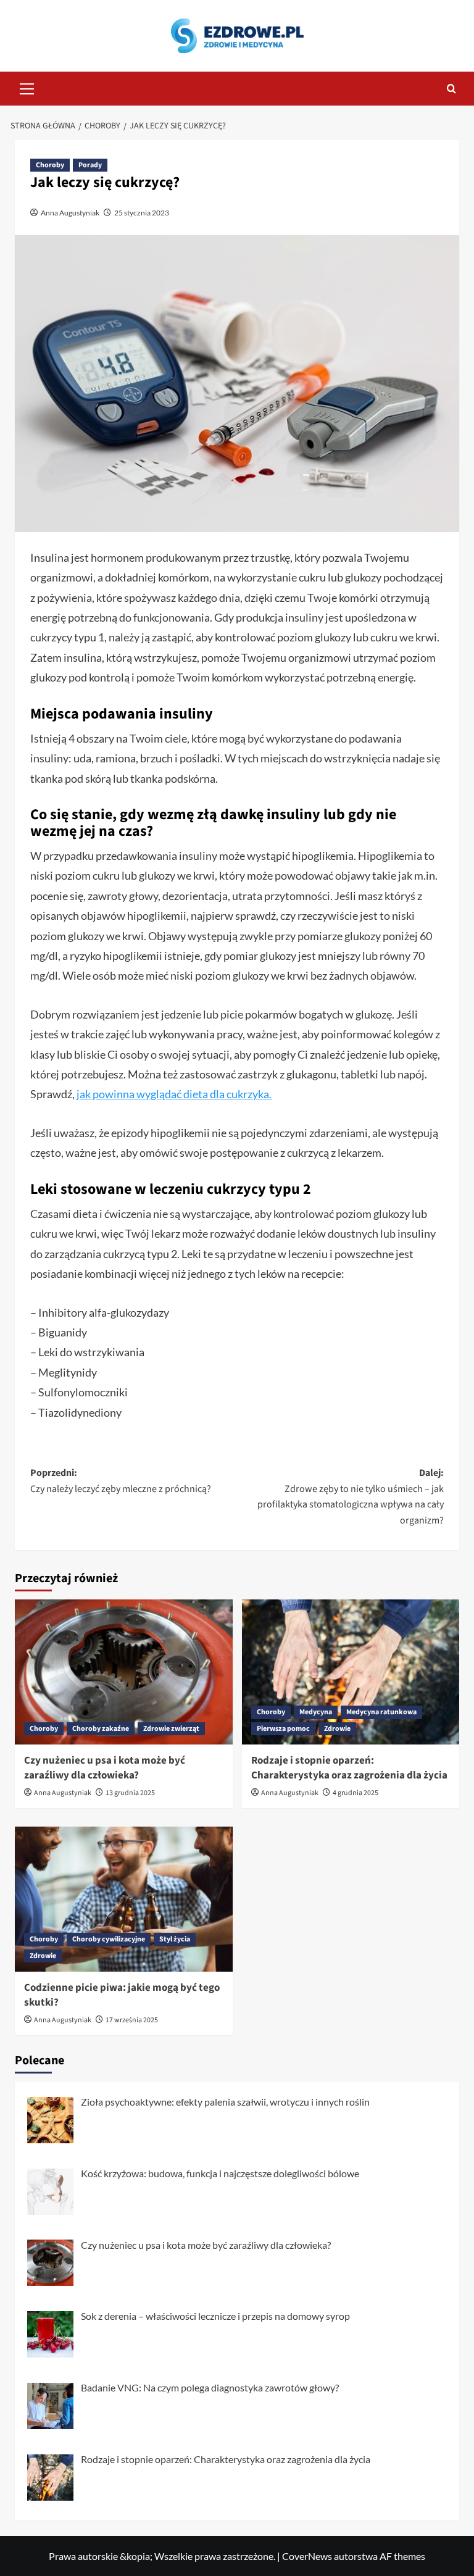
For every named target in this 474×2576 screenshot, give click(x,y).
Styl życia (175, 1939)
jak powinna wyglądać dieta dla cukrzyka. (174, 1094)
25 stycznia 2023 (142, 213)
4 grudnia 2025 (355, 1793)
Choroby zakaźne (101, 1729)
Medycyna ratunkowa (381, 1712)
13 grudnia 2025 (130, 1793)
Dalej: (351, 1497)
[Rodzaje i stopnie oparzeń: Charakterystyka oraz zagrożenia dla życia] (351, 1672)
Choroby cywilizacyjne (109, 1939)
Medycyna (316, 1712)
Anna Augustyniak (70, 213)
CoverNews (307, 2556)
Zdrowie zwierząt (171, 1729)
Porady (90, 165)
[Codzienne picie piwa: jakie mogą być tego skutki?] (124, 1899)
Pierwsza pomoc (283, 1729)
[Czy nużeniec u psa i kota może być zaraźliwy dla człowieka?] (124, 1672)
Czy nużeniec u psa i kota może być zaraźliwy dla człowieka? (105, 1768)
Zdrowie (337, 1729)
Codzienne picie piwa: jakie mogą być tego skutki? (122, 1995)
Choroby (50, 165)
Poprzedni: (121, 1481)
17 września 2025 (132, 2020)
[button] (27, 87)
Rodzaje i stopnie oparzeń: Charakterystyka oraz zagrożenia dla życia (349, 1768)
